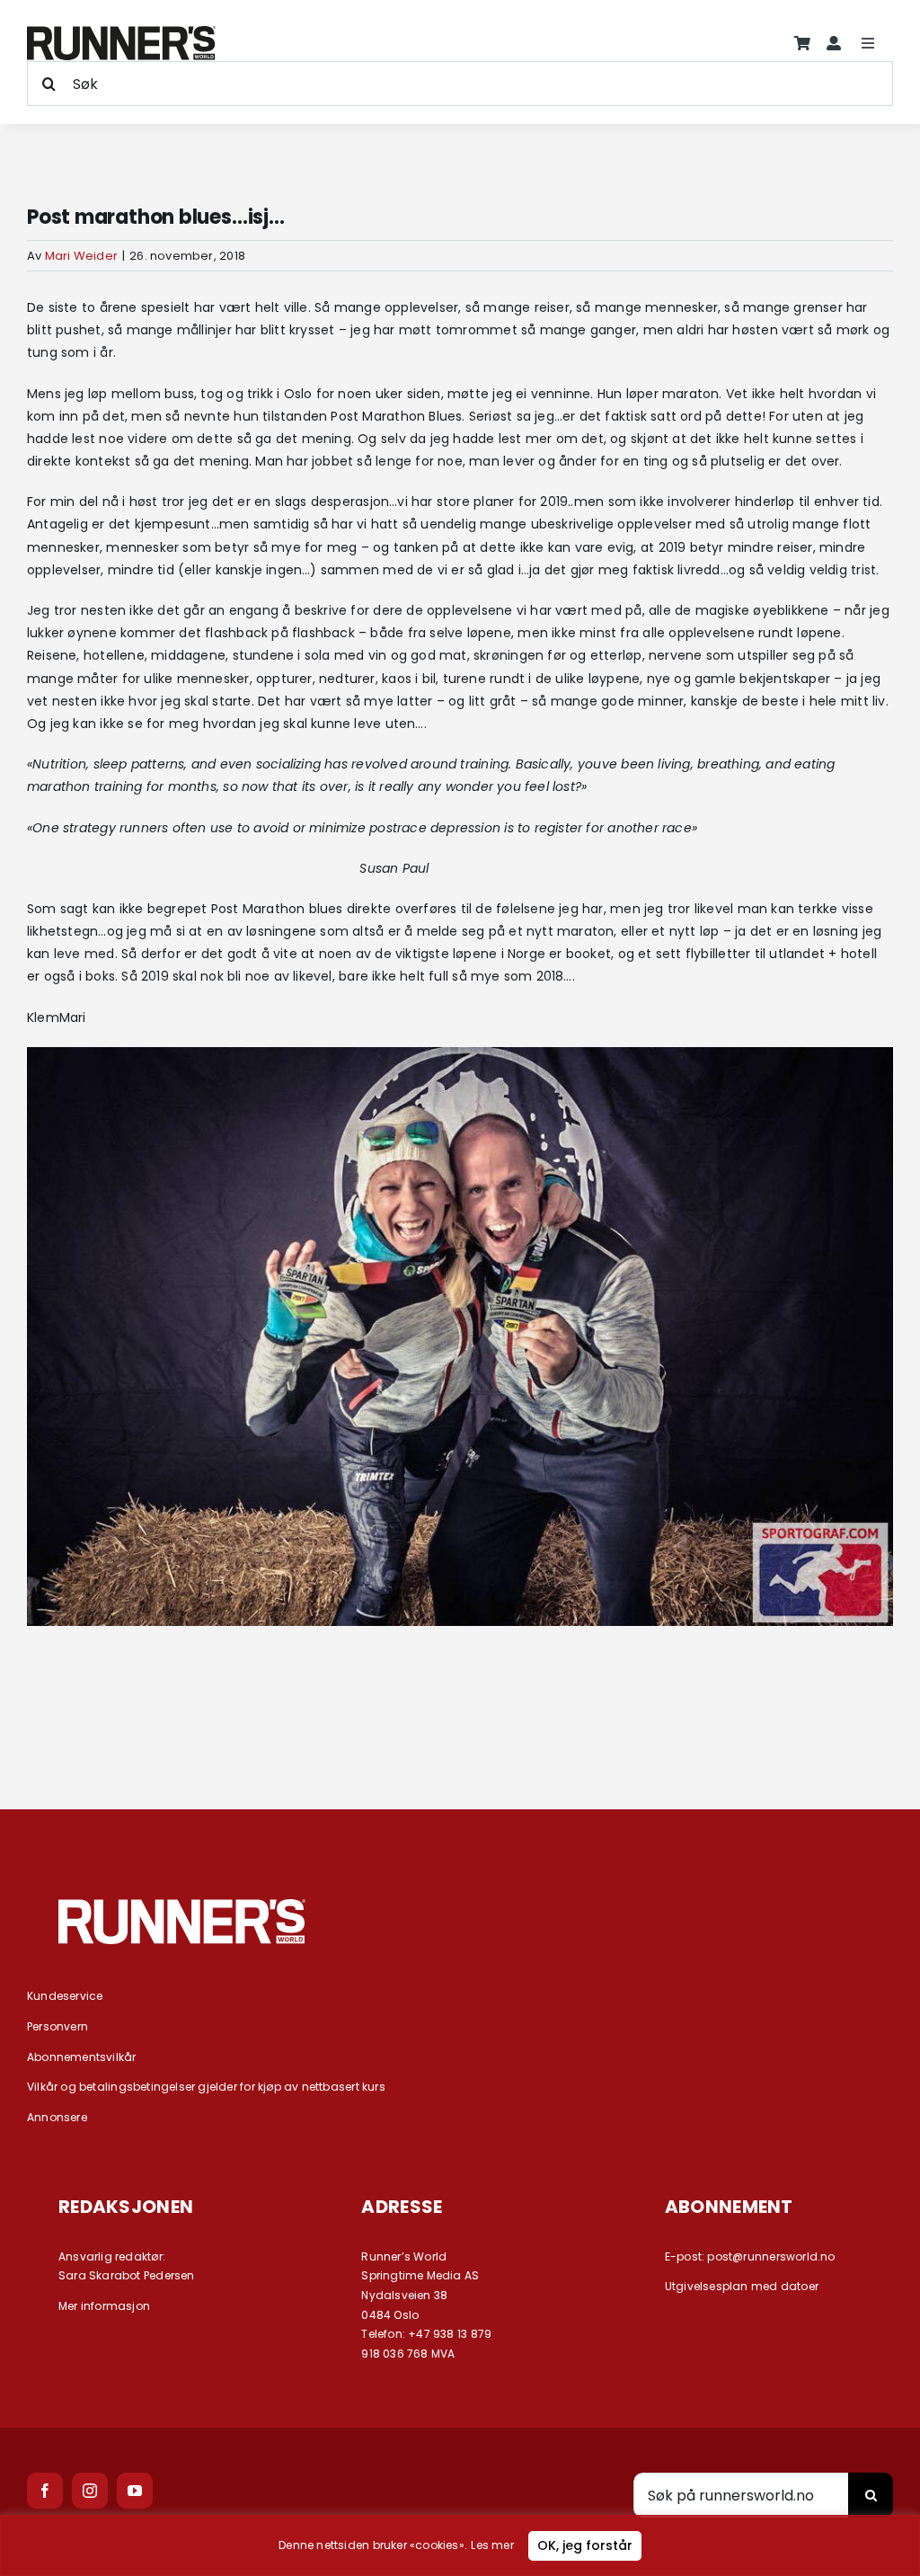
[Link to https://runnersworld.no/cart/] (802, 43)
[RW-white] (182, 1905)
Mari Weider (81, 256)
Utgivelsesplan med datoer (742, 2286)
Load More (460, 1713)
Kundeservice (65, 1996)
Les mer (492, 2545)
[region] (460, 2545)
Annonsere (57, 2117)
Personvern (57, 2026)
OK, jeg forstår (585, 2545)
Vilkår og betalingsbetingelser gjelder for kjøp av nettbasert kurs (206, 2087)
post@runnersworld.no (771, 2256)
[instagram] (90, 2491)
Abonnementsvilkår (82, 2057)
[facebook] (45, 2491)
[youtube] (135, 2491)
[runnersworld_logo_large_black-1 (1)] (121, 32)
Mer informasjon (104, 2306)
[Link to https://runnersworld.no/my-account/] (834, 43)
